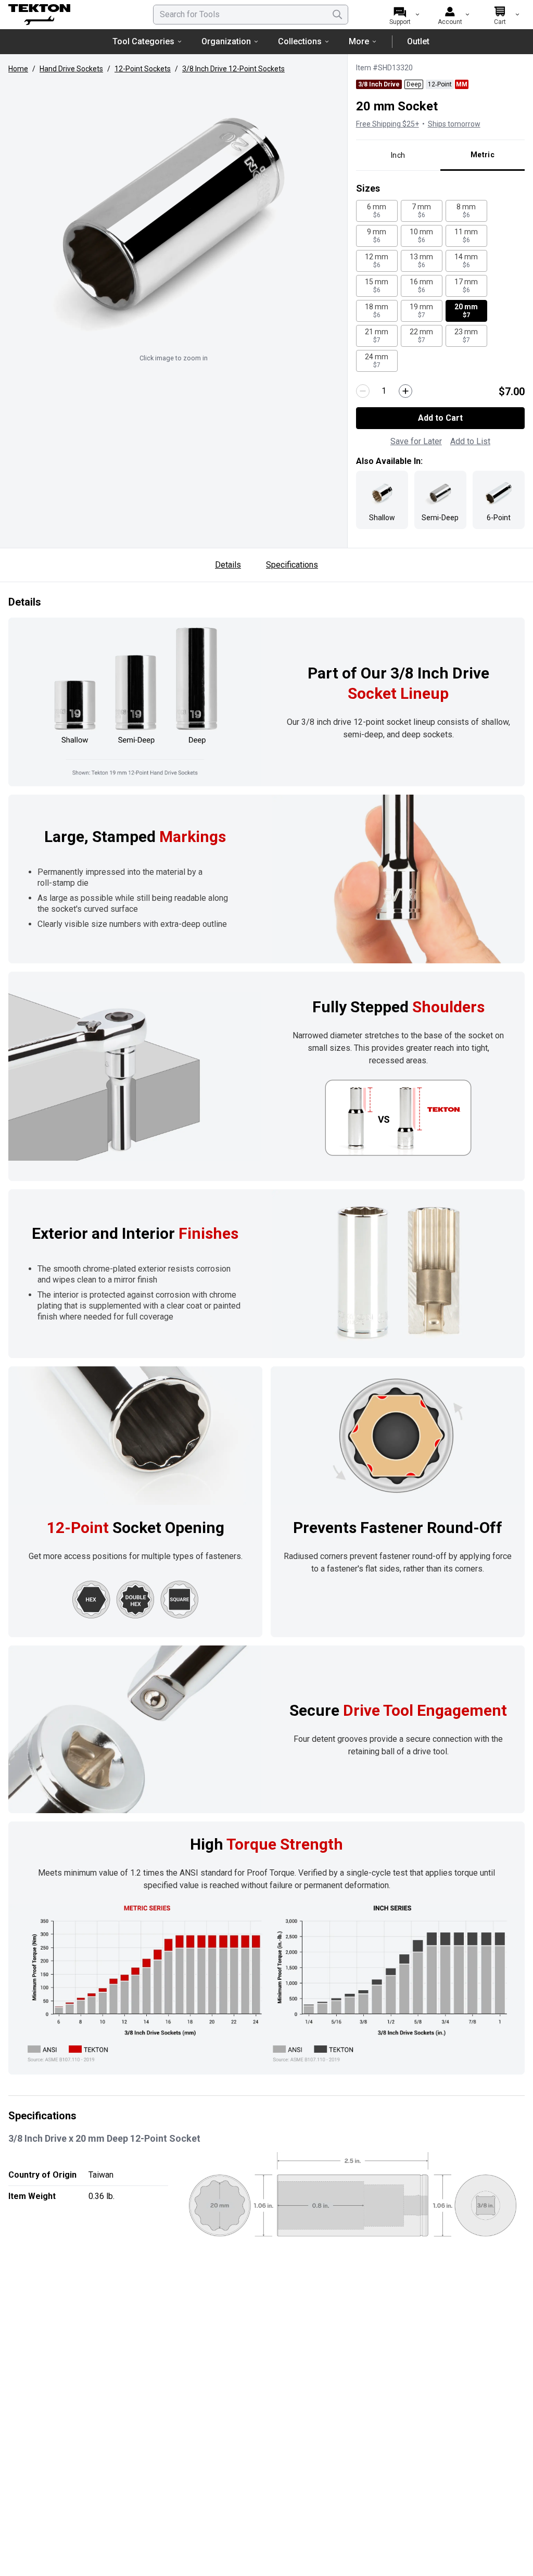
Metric (483, 155)
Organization (226, 41)
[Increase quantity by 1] (405, 391)
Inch (398, 155)
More (359, 41)
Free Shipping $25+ (388, 124)
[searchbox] (251, 15)
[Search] (337, 15)
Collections (300, 41)
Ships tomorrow (454, 124)
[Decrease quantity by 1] (363, 391)
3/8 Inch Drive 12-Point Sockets (233, 69)
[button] (174, 215)
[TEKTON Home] (67, 15)
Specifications (292, 565)
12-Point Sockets (143, 69)
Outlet (418, 41)
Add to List (470, 441)
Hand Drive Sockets (71, 69)
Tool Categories (143, 41)
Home (18, 69)
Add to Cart (440, 418)
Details (228, 565)
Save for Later (416, 441)
